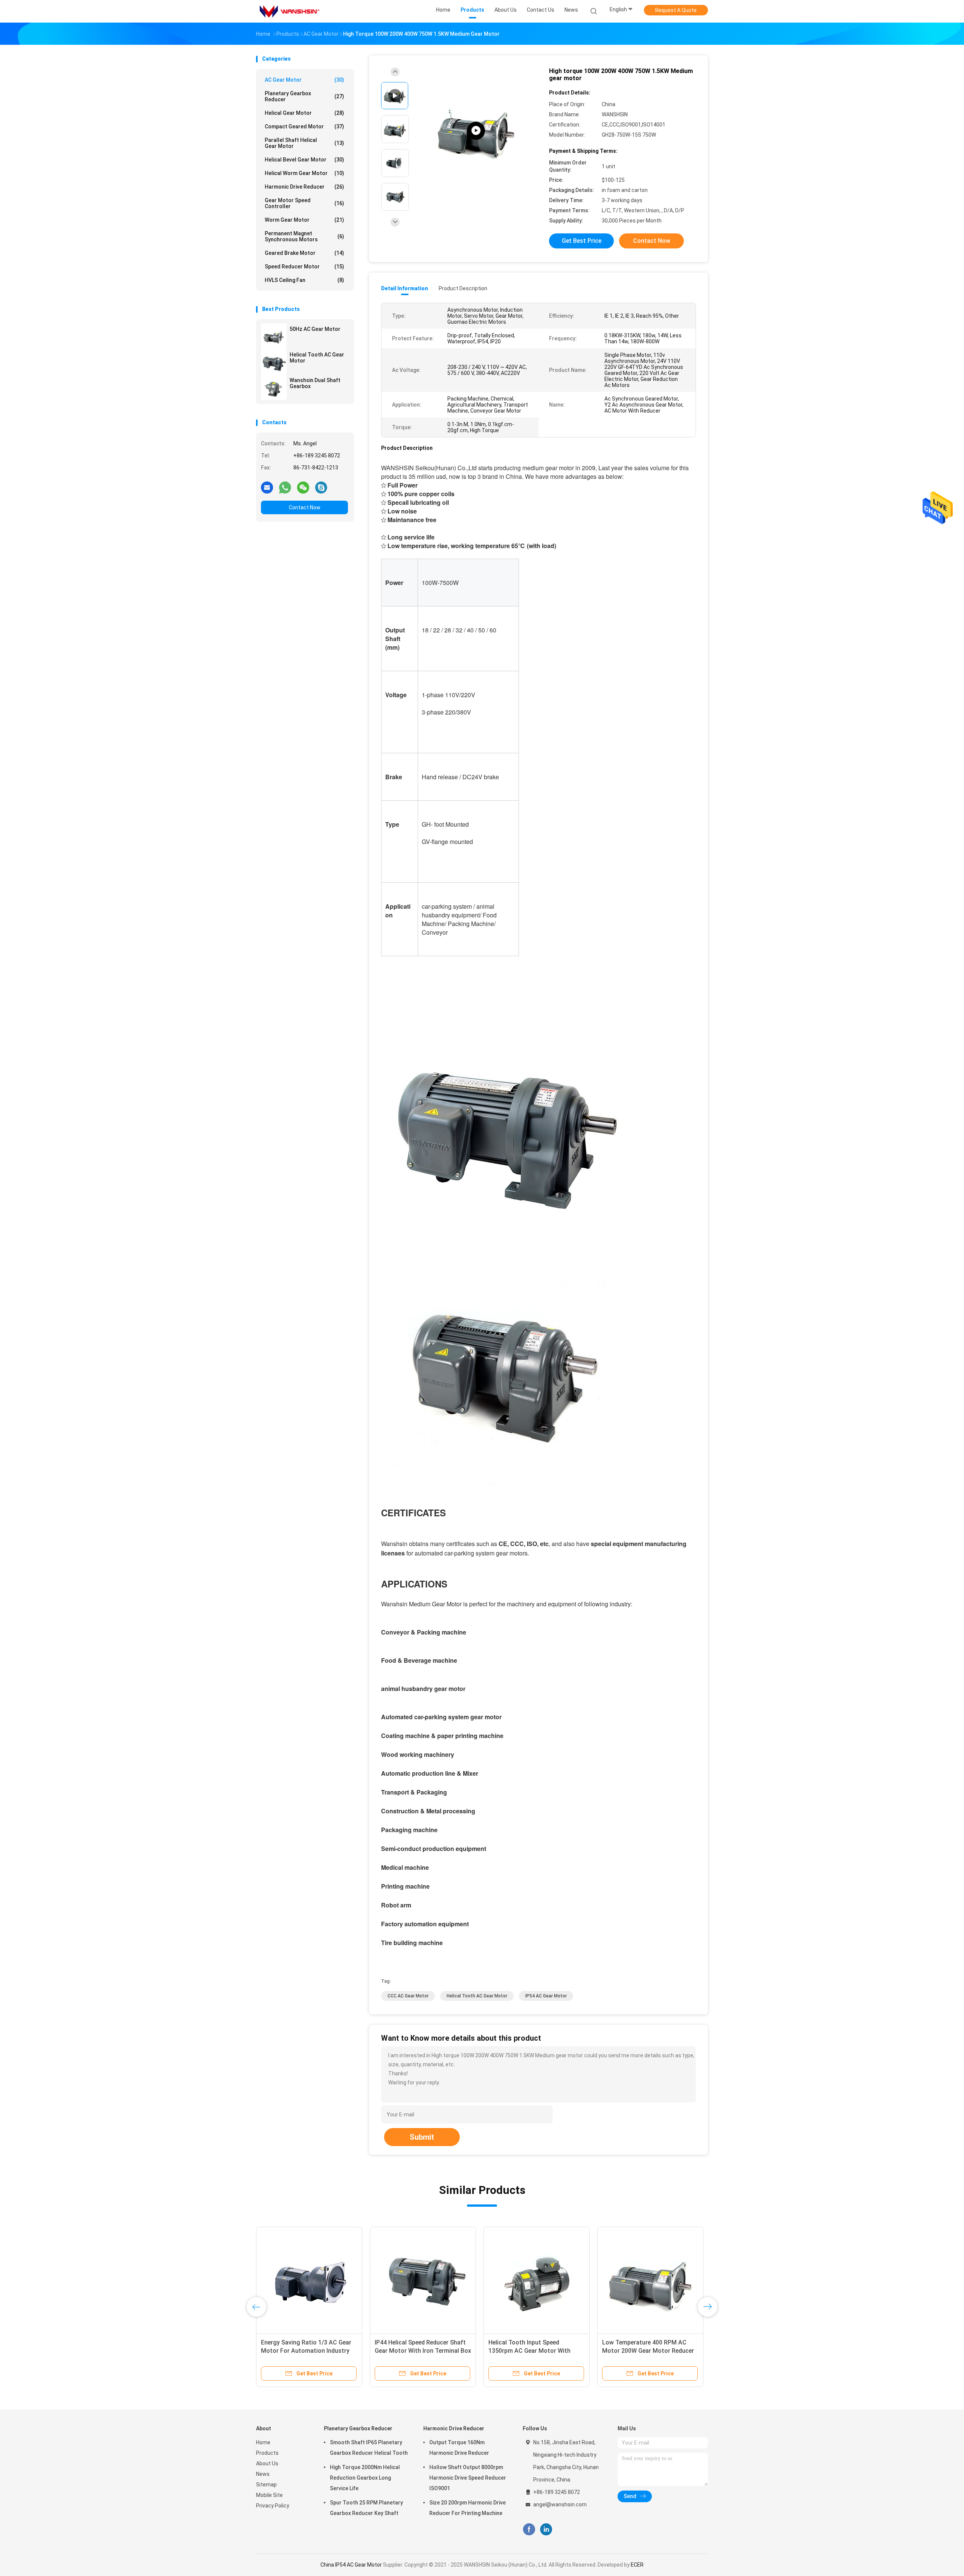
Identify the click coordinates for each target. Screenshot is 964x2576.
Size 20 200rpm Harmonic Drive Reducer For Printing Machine (468, 2508)
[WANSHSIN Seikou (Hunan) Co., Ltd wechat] (303, 487)
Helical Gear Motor (304, 113)
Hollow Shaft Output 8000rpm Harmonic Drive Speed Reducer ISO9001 (468, 2478)
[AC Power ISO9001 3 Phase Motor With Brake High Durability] (650, 2280)
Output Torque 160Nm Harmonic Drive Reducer (459, 2448)
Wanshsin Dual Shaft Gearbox (315, 383)
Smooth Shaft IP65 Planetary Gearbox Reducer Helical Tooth (369, 2448)
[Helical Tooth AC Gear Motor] (274, 362)
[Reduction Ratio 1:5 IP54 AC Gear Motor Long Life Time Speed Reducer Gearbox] (309, 2280)
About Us (267, 2463)
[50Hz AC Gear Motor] (274, 336)
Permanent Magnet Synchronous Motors (304, 236)
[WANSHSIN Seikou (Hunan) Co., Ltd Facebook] (529, 2530)
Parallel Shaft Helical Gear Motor (304, 143)
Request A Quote (676, 10)
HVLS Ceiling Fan (304, 280)
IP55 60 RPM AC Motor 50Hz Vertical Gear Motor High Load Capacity (417, 2351)
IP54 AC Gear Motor (546, 1996)
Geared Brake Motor (304, 253)
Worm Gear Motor (304, 220)
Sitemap (266, 2485)
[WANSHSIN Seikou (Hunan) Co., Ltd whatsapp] (285, 487)
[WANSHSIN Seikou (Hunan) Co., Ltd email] (267, 487)
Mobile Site (269, 2495)
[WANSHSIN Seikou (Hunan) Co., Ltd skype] (321, 487)
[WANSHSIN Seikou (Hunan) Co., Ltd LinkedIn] (546, 2530)
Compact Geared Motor (304, 126)
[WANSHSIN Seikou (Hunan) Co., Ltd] (289, 11)
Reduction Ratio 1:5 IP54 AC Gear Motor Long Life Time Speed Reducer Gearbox (307, 2351)
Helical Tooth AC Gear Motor (317, 358)
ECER (637, 2565)
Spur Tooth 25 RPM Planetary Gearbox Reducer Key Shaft (366, 2508)
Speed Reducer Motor (304, 267)
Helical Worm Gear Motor (304, 173)
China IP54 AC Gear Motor (351, 2565)
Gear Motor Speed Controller (304, 203)
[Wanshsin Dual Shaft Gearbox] (274, 387)
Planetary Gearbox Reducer (304, 96)
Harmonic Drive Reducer (304, 187)
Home (263, 2442)
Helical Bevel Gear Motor (304, 160)
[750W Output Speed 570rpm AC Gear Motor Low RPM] (537, 2280)
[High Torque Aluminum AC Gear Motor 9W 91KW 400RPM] (476, 131)
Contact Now (305, 507)
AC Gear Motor (304, 80)
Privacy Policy (273, 2506)
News (263, 2474)
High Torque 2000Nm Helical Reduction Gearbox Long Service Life (365, 2478)
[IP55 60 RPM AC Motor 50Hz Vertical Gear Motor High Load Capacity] (423, 2280)
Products (267, 2453)
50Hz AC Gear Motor (315, 329)
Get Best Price (582, 241)
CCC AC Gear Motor (408, 1996)
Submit (422, 2137)
